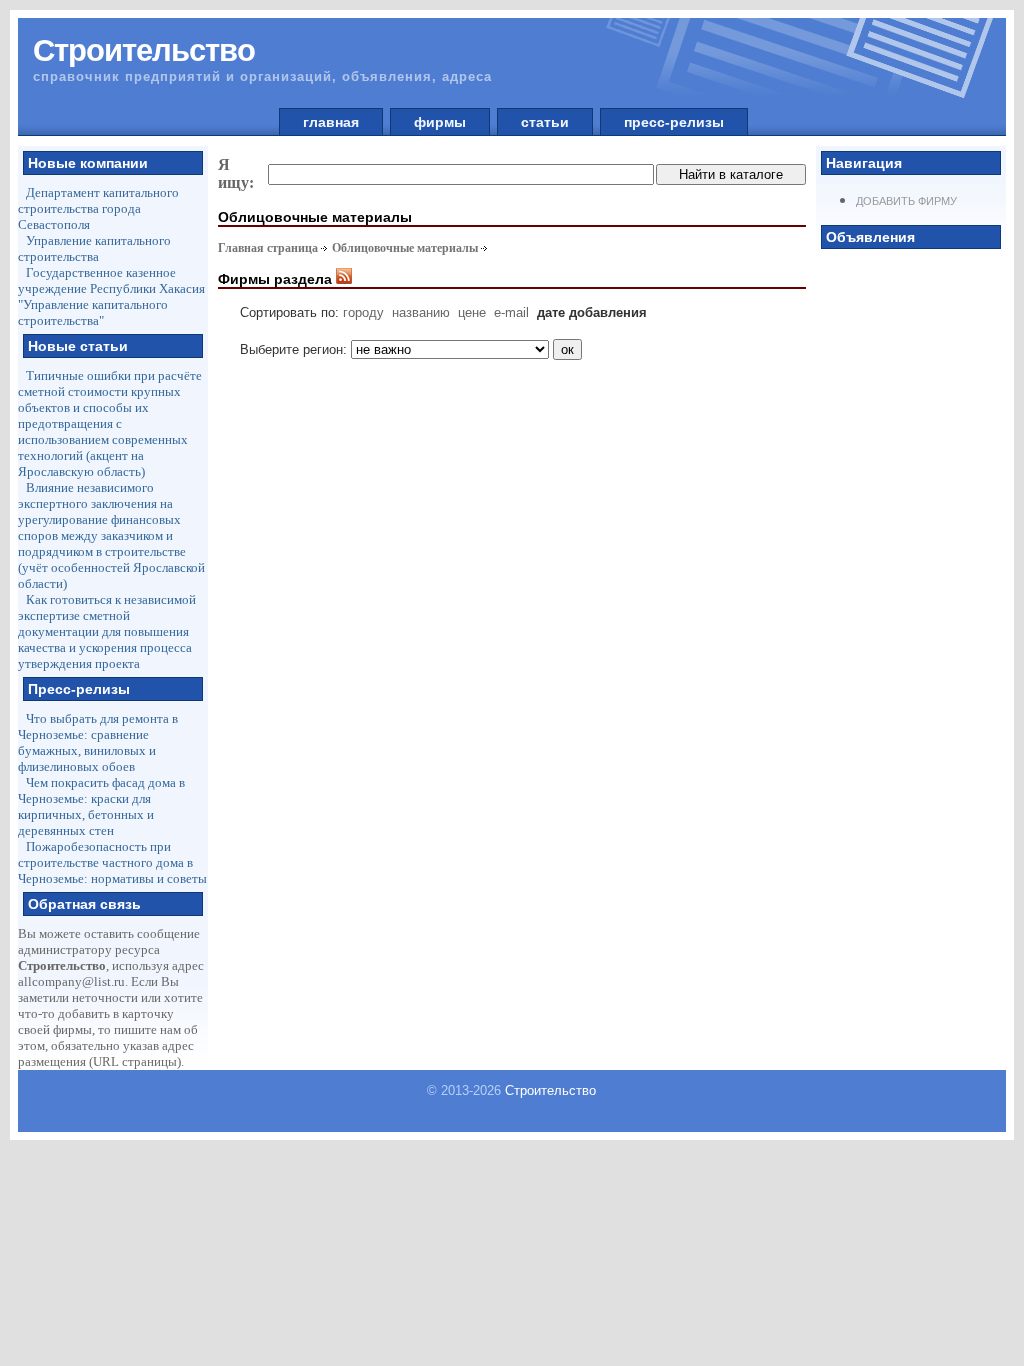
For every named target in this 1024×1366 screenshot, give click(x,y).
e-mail (511, 312)
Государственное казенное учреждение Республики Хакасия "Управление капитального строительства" (111, 296)
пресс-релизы (674, 122)
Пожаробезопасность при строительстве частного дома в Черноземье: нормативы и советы (112, 862)
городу (363, 312)
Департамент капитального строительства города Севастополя (98, 208)
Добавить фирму (906, 201)
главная (331, 122)
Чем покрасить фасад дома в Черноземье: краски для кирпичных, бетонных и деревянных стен (101, 806)
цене (472, 312)
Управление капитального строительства (94, 248)
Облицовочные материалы (405, 248)
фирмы (440, 122)
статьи (545, 122)
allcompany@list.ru (71, 981)
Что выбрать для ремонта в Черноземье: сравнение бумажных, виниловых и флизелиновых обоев (98, 742)
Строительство (550, 1090)
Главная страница (268, 248)
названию (421, 312)
